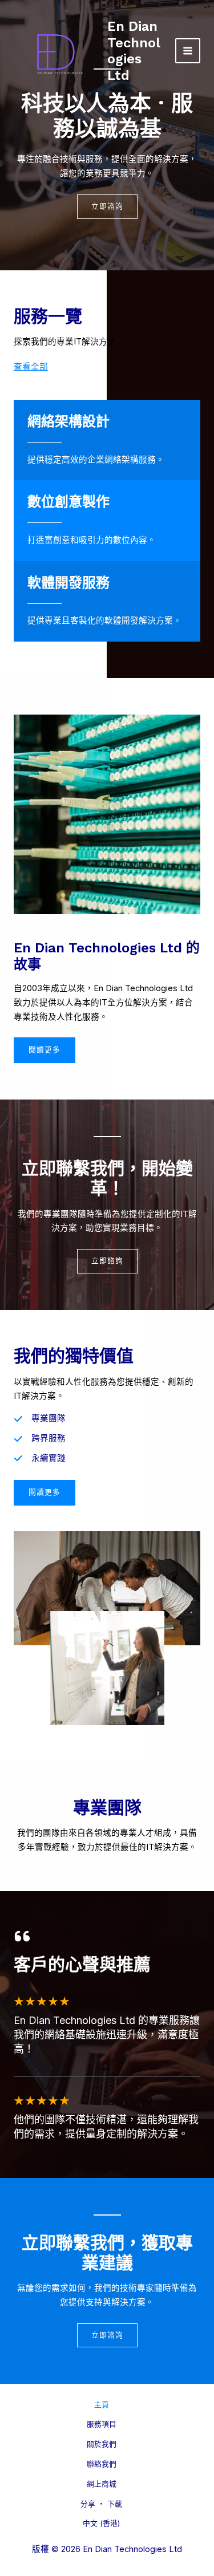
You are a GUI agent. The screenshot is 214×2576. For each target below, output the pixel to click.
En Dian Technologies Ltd (134, 50)
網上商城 (102, 2484)
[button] (45, 1493)
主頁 (102, 2405)
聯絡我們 (102, 2464)
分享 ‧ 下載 (101, 2504)
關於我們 (102, 2444)
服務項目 (102, 2424)
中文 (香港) (101, 2523)
